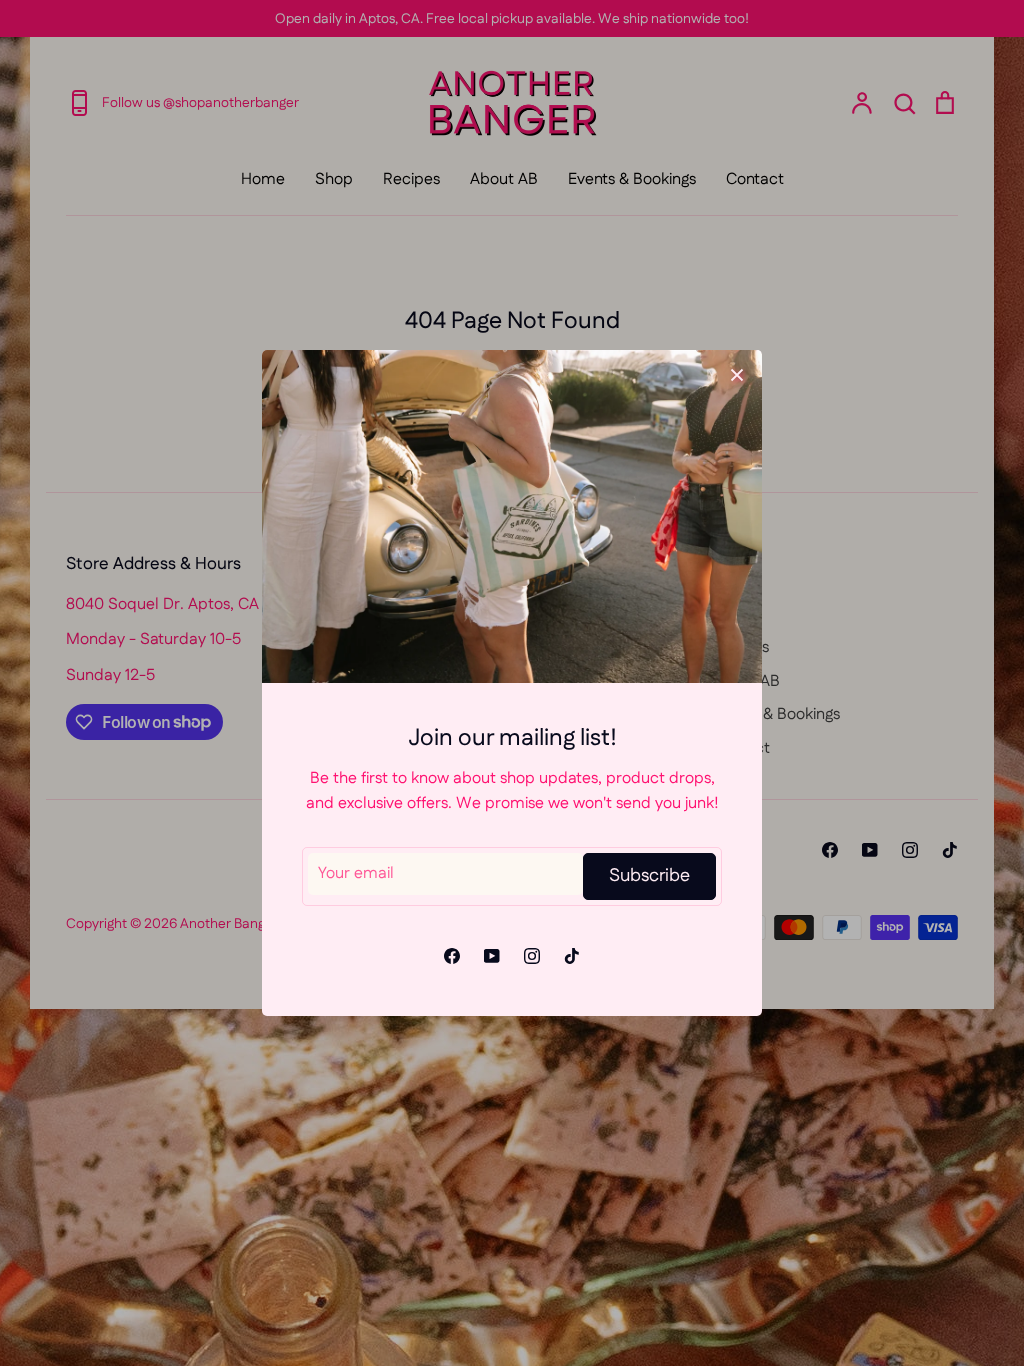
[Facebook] (452, 956)
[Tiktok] (572, 956)
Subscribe (649, 876)
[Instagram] (532, 956)
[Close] (737, 375)
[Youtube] (492, 956)
